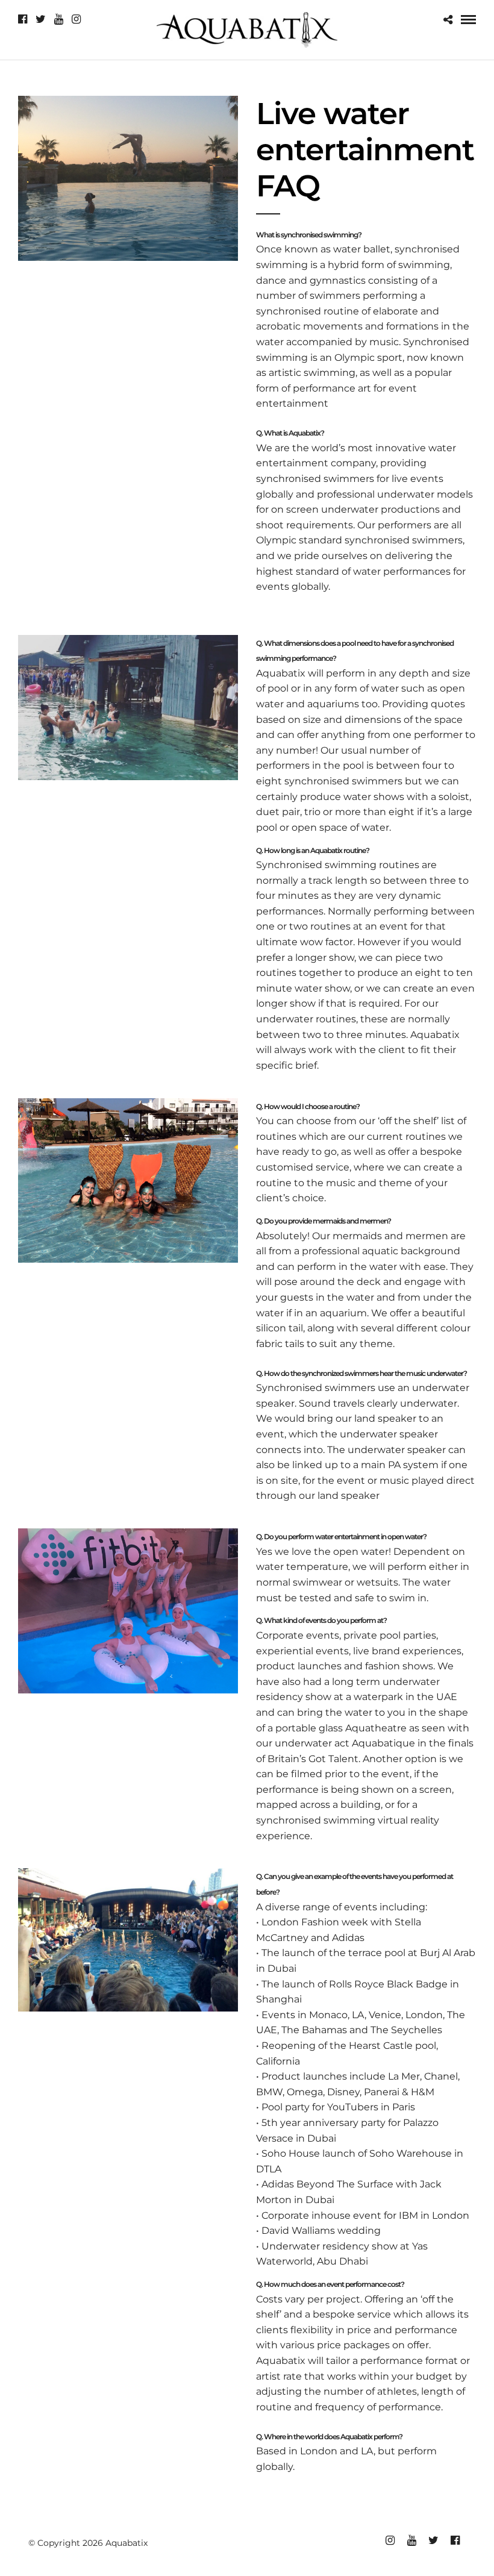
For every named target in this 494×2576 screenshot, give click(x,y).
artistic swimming (312, 373)
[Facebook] (23, 19)
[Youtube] (59, 19)
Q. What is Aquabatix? (290, 433)
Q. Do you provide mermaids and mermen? (324, 1221)
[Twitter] (41, 19)
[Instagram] (76, 19)
